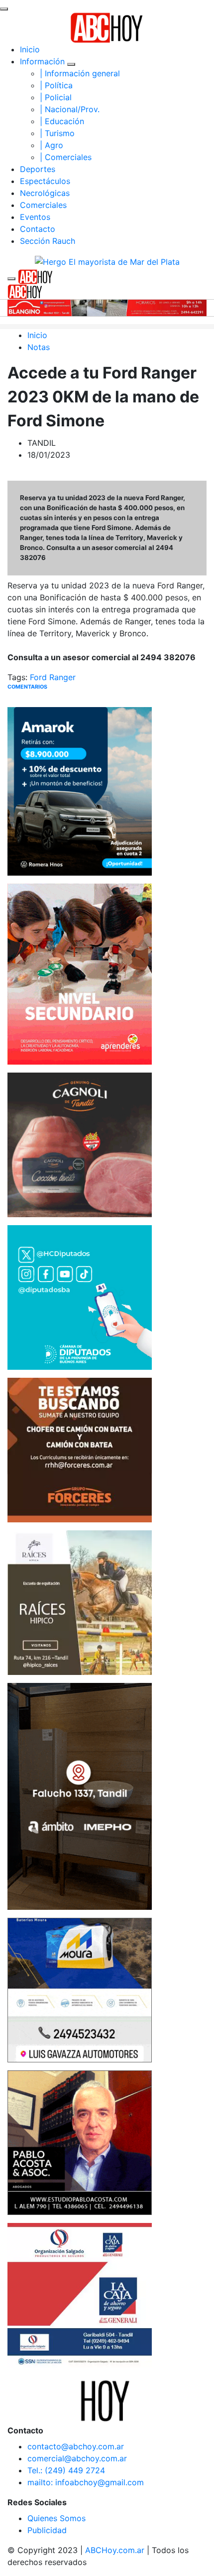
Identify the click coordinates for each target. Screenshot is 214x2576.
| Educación (62, 121)
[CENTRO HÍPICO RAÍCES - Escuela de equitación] (80, 1602)
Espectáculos (45, 181)
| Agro (52, 145)
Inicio (30, 49)
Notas (39, 347)
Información (42, 61)
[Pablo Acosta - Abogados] (80, 2142)
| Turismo (57, 133)
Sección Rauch (48, 241)
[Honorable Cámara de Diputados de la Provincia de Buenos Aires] (80, 1296)
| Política (56, 85)
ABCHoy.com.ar (115, 2550)
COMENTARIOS (27, 687)
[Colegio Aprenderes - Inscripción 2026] (80, 973)
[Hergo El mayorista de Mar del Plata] (107, 261)
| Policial (56, 97)
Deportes (38, 169)
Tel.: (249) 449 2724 (66, 2470)
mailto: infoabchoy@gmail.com (86, 2482)
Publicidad (47, 2530)
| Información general (80, 73)
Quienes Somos (56, 2518)
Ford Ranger (53, 677)
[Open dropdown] (71, 64)
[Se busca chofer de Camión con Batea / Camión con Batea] (80, 1449)
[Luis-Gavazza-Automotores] (80, 1990)
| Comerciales (66, 157)
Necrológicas (45, 193)
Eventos (35, 217)
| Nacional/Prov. (70, 109)
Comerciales (43, 205)
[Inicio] (107, 27)
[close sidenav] (4, 9)
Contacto (38, 229)
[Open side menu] (11, 279)
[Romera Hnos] (80, 790)
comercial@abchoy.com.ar (77, 2458)
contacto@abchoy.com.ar (76, 2446)
